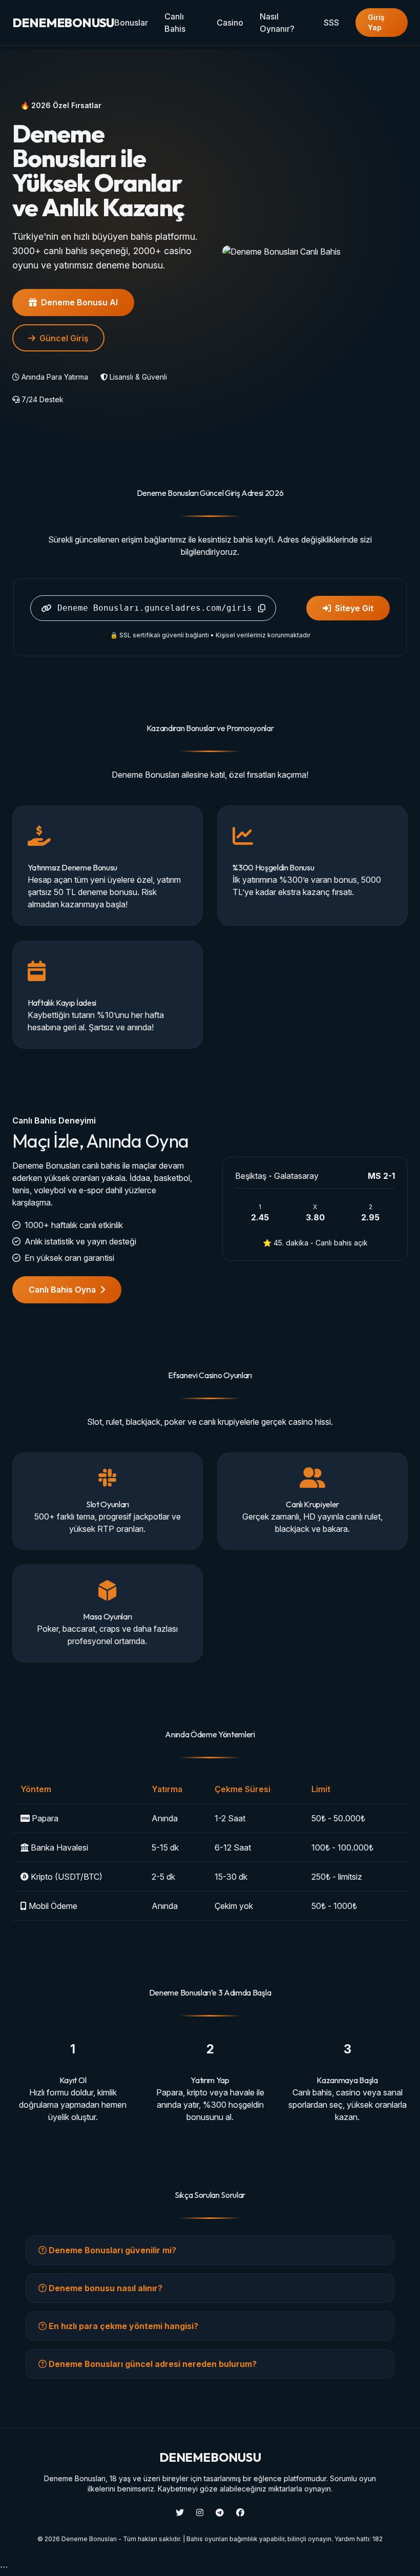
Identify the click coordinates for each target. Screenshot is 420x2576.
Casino (230, 23)
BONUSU (63, 23)
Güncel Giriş (64, 338)
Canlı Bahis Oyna (62, 1290)
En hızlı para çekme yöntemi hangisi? (122, 2326)
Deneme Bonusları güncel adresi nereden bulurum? (152, 2364)
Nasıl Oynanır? (277, 23)
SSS (331, 23)
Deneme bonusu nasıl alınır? (104, 2288)
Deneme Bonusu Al (79, 302)
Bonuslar (131, 23)
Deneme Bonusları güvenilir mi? (111, 2250)
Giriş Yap (376, 22)
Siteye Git (354, 608)
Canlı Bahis (175, 23)
